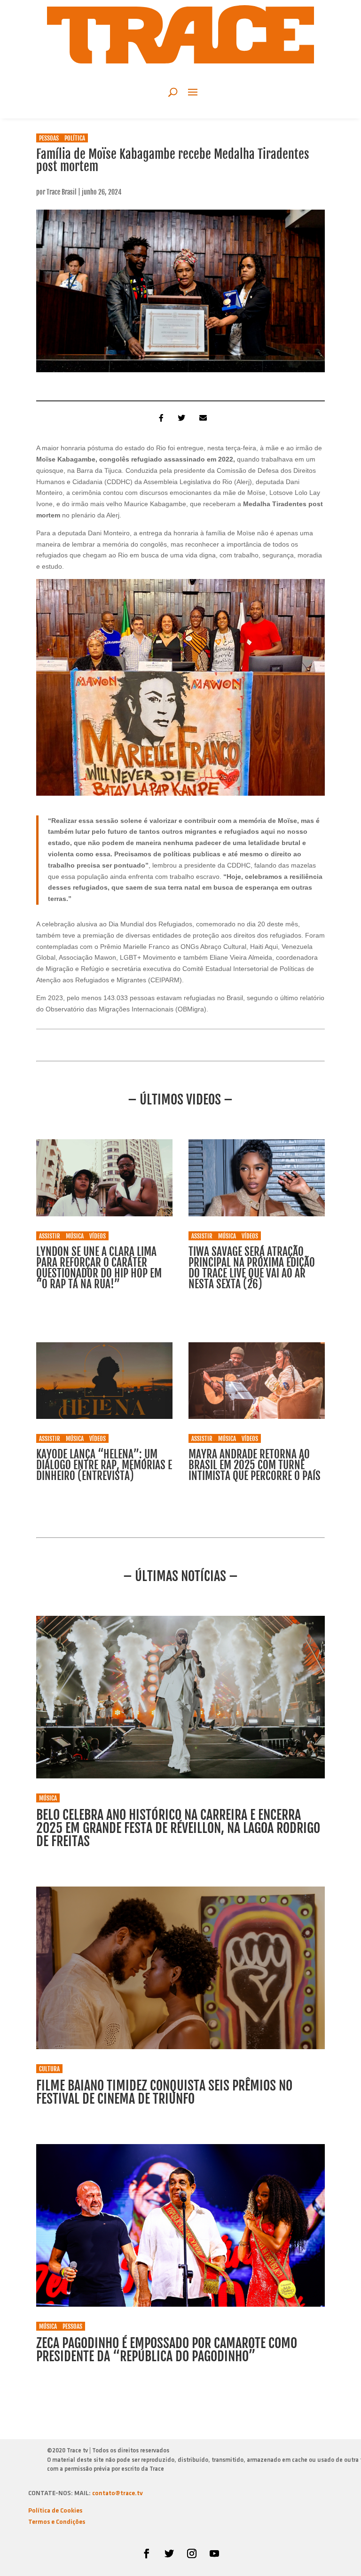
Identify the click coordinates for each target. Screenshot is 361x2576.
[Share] (159, 417)
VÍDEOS (98, 1236)
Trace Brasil (62, 192)
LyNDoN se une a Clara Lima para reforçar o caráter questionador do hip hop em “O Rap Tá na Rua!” (99, 1268)
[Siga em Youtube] (214, 2553)
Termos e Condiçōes (57, 2522)
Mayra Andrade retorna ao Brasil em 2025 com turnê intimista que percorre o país (255, 1465)
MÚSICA (75, 1236)
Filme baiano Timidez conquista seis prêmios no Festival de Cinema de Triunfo (164, 2092)
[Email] (202, 417)
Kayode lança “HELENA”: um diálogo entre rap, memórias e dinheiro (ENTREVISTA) (104, 1465)
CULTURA (49, 2069)
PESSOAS (49, 138)
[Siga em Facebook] (147, 2553)
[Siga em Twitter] (169, 2553)
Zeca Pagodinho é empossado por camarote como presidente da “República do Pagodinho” (167, 2350)
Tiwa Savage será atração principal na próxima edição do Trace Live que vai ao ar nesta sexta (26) (252, 1268)
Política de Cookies (55, 2511)
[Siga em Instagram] (192, 2553)
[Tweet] (180, 417)
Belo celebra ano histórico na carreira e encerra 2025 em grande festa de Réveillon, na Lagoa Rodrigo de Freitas (178, 1828)
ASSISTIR (50, 1236)
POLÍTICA (75, 138)
